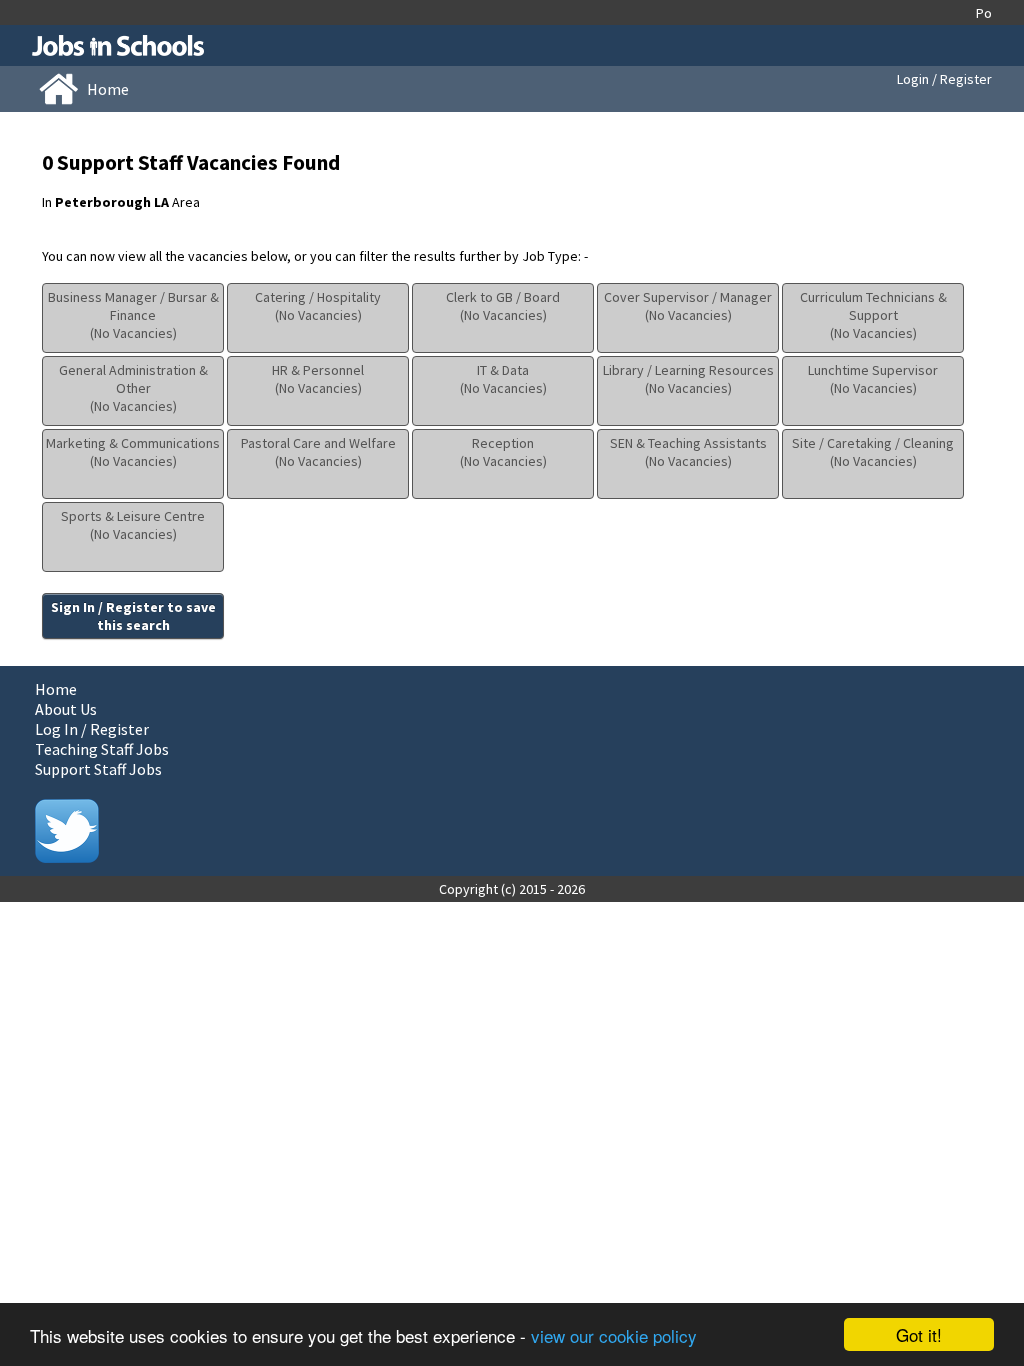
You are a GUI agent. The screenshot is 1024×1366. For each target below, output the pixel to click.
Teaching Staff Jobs (102, 749)
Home (56, 689)
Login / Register (944, 79)
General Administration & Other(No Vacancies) (133, 388)
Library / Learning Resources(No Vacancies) (688, 379)
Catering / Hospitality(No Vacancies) (318, 306)
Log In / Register (92, 729)
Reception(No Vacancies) (503, 452)
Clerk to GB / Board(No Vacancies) (503, 306)
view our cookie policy (614, 1335)
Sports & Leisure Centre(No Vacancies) (133, 525)
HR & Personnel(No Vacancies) (318, 379)
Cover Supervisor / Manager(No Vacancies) (688, 306)
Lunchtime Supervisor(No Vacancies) (873, 379)
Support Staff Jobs (98, 769)
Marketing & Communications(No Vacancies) (133, 452)
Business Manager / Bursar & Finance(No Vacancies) (133, 315)
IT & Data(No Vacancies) (503, 379)
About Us (66, 709)
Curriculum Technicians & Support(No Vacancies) (873, 315)
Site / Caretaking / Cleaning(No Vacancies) (873, 452)
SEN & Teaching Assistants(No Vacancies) (688, 452)
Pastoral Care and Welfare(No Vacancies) (318, 452)
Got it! (919, 1334)
